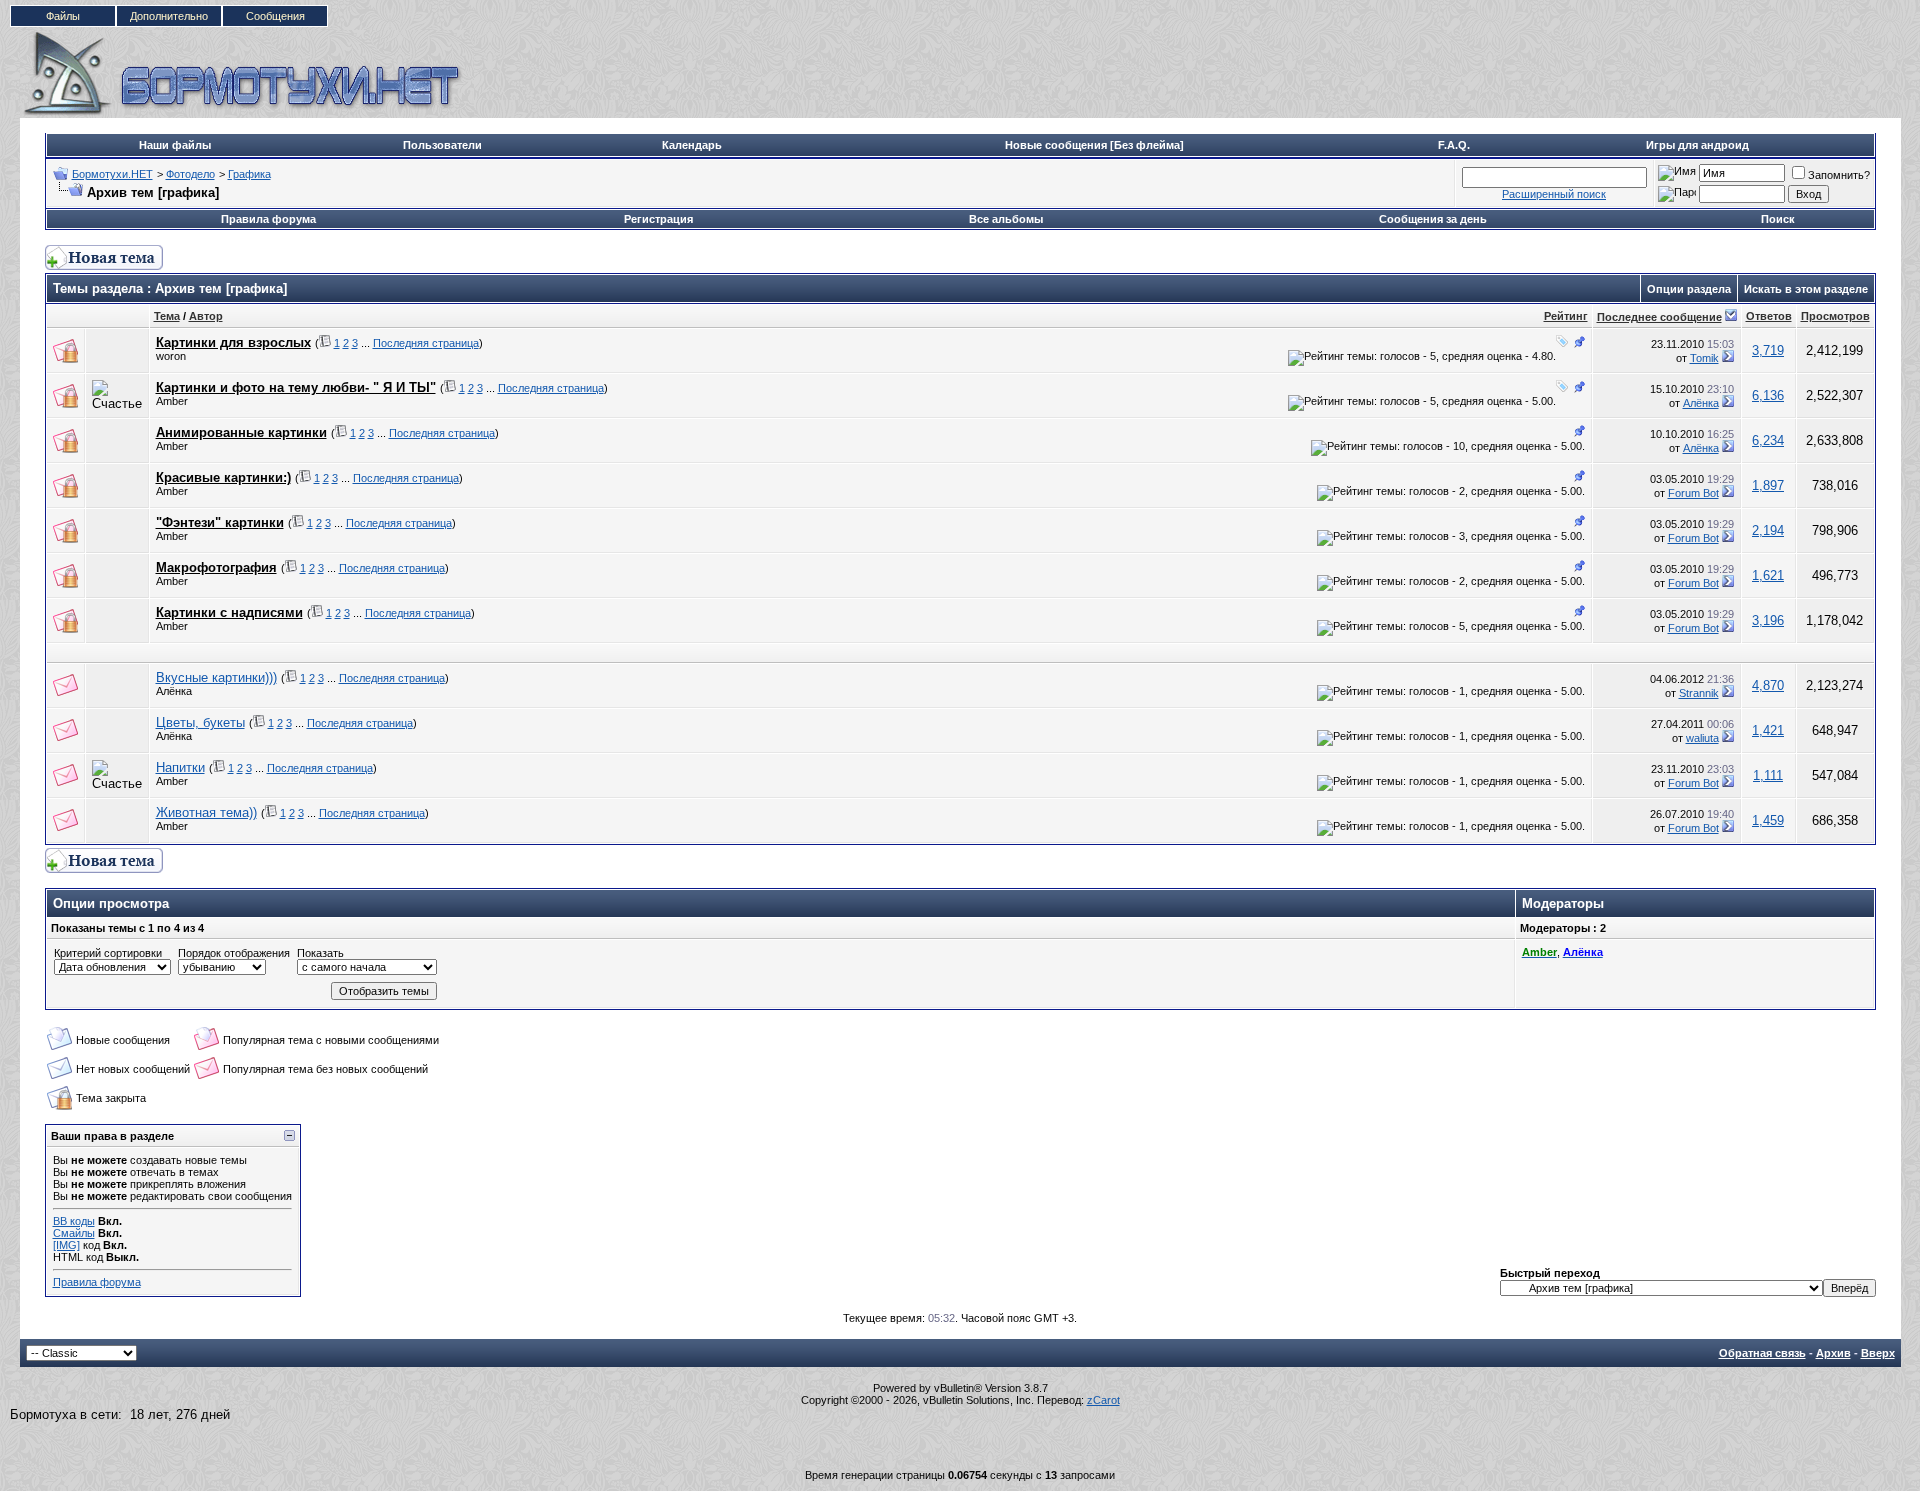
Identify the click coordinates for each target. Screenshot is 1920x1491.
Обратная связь (1762, 1353)
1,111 (1768, 775)
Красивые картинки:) (223, 477)
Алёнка (1701, 403)
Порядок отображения (234, 953)
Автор (206, 316)
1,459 (1768, 820)
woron (171, 356)
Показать (320, 953)
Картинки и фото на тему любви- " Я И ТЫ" (296, 387)
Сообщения (275, 16)
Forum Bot (1693, 493)
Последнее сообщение (1659, 317)
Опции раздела (1689, 289)
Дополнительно (169, 16)
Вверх (1878, 1353)
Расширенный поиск (1554, 194)
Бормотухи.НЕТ (112, 174)
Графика (249, 174)
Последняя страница (426, 343)
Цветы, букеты (200, 722)
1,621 (1768, 575)
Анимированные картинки (241, 432)
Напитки (180, 767)
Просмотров (1835, 316)
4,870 (1768, 685)
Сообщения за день (1433, 219)
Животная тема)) (206, 812)
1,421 (1768, 730)
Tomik (1704, 358)
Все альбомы (1006, 219)
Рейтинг (1566, 316)
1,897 (1768, 485)
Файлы (63, 16)
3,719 (1768, 350)
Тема (167, 316)
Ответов (1769, 316)
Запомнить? (1839, 175)
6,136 (1768, 395)
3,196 (1768, 620)
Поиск (1778, 219)
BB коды (74, 1221)
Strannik (1699, 693)
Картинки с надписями (229, 612)
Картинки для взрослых (233, 342)
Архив (1833, 1353)
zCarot (1103, 1400)
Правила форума (268, 219)
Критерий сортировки (108, 953)
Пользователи (442, 145)
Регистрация (658, 219)
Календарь (692, 145)
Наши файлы (175, 145)
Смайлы (74, 1233)
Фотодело (190, 174)
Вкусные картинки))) (216, 677)
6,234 (1768, 440)
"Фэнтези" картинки (220, 522)
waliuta (1702, 738)
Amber (172, 401)
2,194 (1768, 530)
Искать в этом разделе (1806, 289)
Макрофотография (216, 567)
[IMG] (66, 1245)
